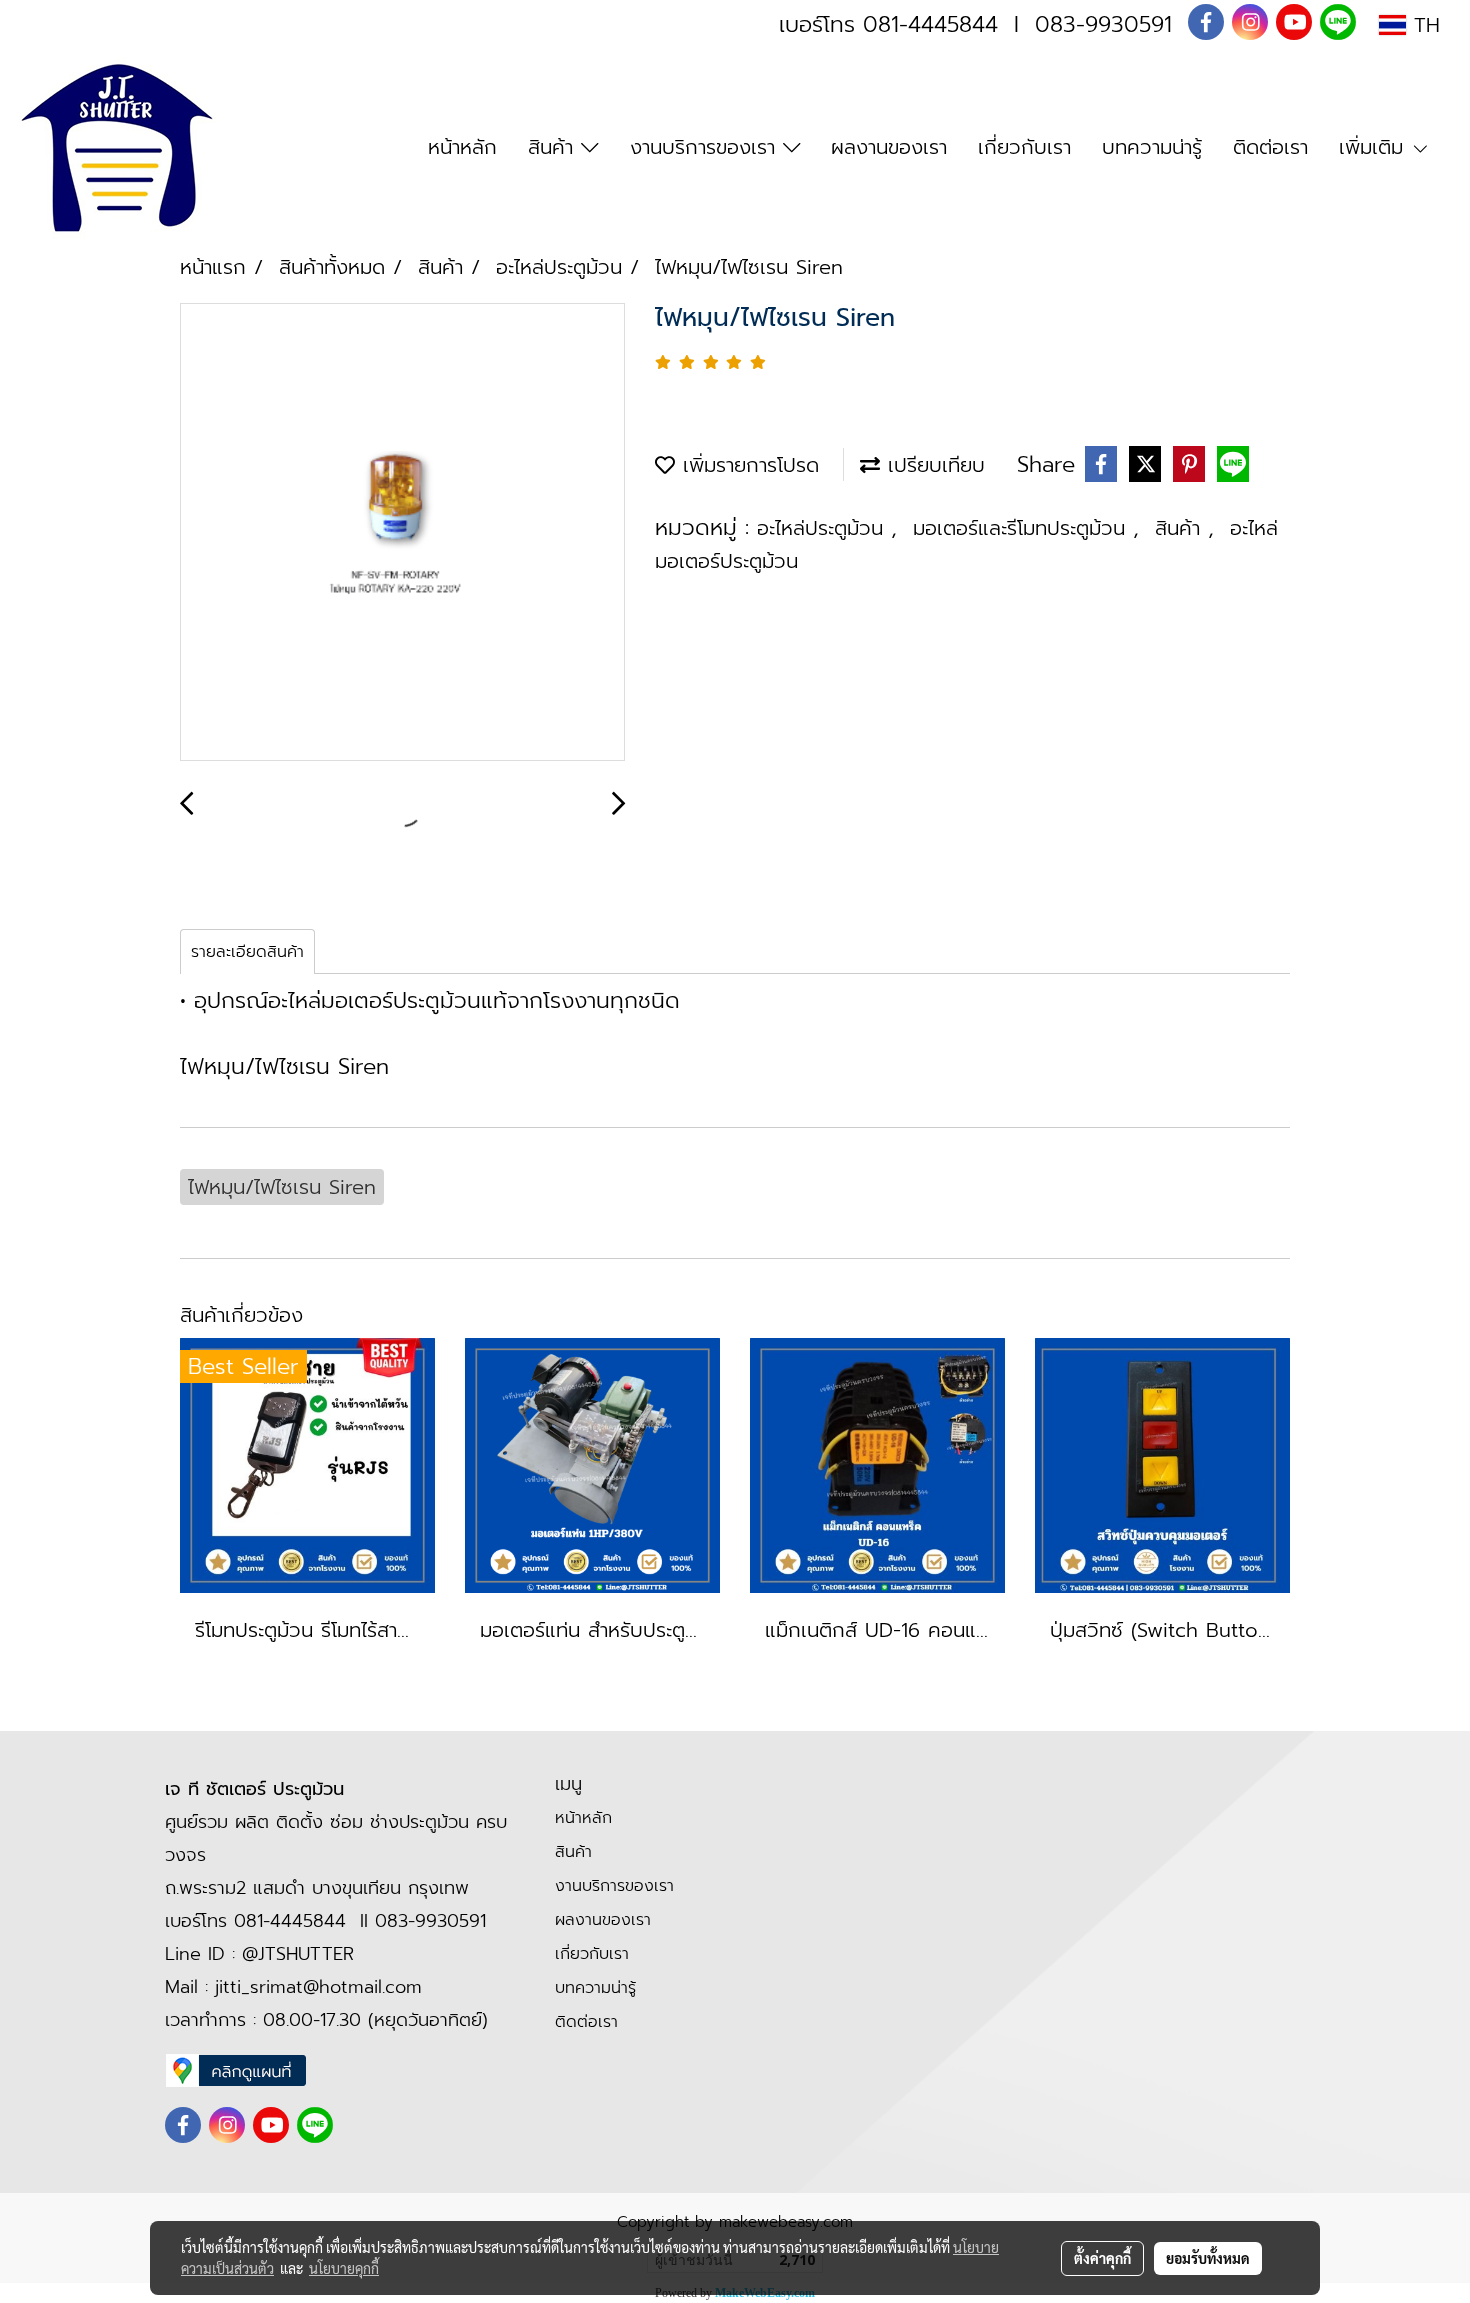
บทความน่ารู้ (1152, 147)
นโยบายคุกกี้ (344, 2268)
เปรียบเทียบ (932, 465)
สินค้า (554, 147)
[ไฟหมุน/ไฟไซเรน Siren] (402, 533)
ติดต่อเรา (1270, 147)
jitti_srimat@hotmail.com (318, 1987)
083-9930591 (1103, 24)
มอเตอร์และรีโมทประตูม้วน (1023, 528)
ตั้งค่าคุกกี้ (1102, 2258)
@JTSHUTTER (298, 1954)
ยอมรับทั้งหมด (1208, 2258)
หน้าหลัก (462, 147)
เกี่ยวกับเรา (1024, 147)
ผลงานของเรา (889, 147)
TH (1423, 25)
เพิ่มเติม (1375, 147)
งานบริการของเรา (706, 147)
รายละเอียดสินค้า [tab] (247, 952)
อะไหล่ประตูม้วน (824, 528)
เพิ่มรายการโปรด (747, 465)
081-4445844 (930, 24)
